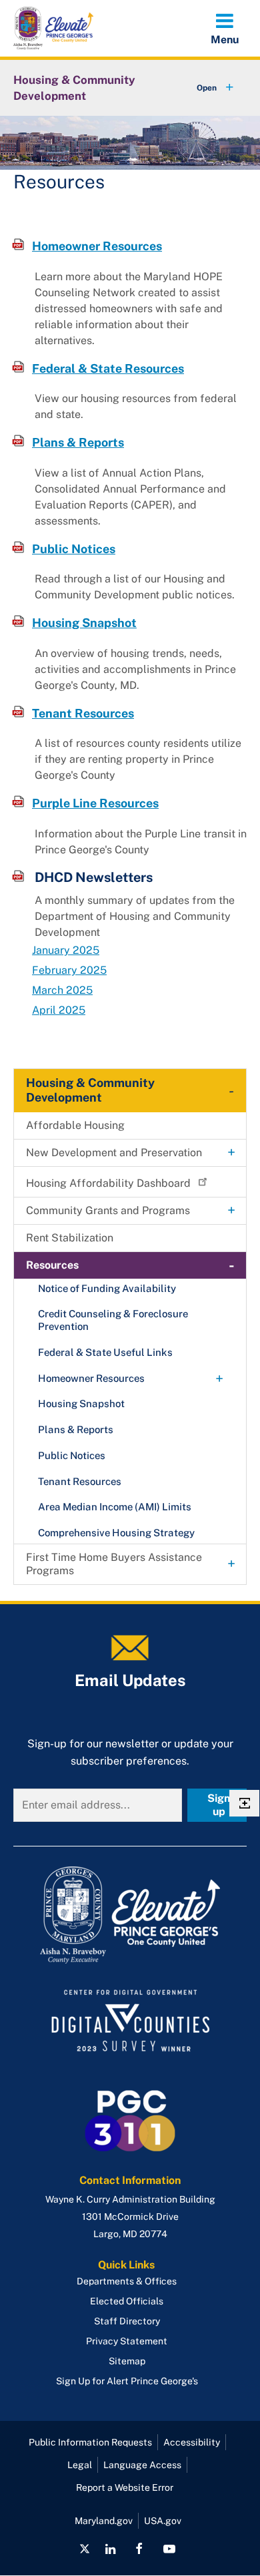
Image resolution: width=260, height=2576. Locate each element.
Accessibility (192, 2442)
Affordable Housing (75, 1125)
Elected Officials (127, 2301)
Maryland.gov (104, 2521)
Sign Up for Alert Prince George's (127, 2381)
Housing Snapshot (84, 623)
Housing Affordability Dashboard (108, 1183)
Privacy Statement (127, 2341)
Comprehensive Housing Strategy (116, 1533)
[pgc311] (130, 1915)
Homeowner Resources (97, 246)
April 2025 (59, 1010)
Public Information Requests (90, 2442)
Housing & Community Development (74, 88)
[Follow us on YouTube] (169, 2549)
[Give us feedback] (244, 1803)
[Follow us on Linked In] (110, 2549)
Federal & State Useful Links (105, 1352)
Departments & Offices (127, 2281)
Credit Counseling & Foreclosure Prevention (113, 1320)
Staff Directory (127, 2321)
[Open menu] (225, 28)
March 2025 (62, 990)
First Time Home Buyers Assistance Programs (114, 1564)
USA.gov (163, 2521)
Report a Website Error (125, 2487)
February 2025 (69, 970)
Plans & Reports (78, 442)
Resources (52, 1265)
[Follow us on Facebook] (139, 2549)
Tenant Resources (83, 713)
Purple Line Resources (95, 803)
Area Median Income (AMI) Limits (115, 1507)
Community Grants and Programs (108, 1210)
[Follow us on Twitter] (85, 2549)
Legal (80, 2465)
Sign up (219, 1805)
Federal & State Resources (108, 368)
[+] (203, 88)
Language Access (142, 2465)
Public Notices (74, 549)
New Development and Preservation (114, 1153)
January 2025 (66, 950)
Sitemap (127, 2361)
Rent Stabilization (70, 1238)
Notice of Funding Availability (107, 1288)
